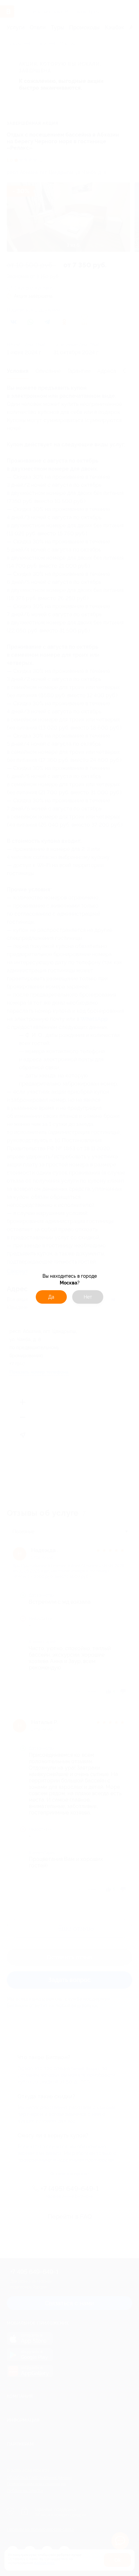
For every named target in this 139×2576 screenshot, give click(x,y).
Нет (88, 1297)
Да (51, 1297)
